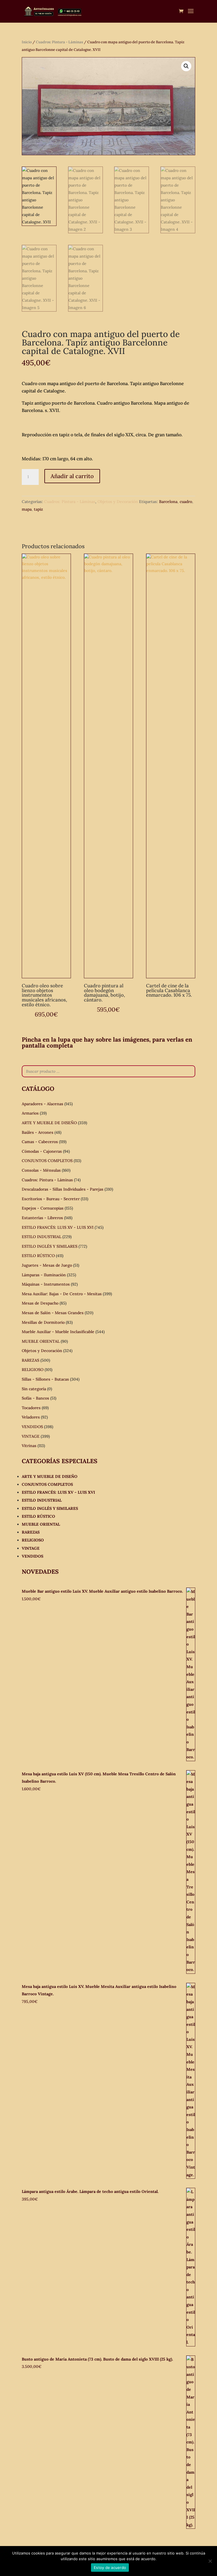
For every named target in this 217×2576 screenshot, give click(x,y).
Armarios (30, 1113)
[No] (210, 2561)
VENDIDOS (32, 1427)
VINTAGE (31, 1436)
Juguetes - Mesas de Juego (47, 1265)
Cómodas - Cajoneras (42, 1151)
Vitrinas (29, 1446)
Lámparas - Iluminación (44, 1275)
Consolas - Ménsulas (41, 1170)
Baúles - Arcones (38, 1132)
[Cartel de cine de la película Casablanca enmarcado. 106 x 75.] (171, 766)
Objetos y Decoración (118, 502)
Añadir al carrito (72, 476)
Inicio (27, 42)
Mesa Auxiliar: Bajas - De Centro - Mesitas (62, 1294)
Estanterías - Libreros (42, 1218)
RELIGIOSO (33, 1370)
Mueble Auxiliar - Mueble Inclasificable (58, 1332)
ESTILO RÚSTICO (38, 1256)
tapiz (38, 509)
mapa (27, 509)
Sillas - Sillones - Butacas (45, 1379)
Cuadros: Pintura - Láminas (59, 42)
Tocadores (31, 1408)
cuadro (186, 502)
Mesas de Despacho (40, 1303)
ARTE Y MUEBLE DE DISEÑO (49, 1123)
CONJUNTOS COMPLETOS (47, 1161)
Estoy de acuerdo (110, 2568)
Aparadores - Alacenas (43, 1104)
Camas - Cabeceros (40, 1142)
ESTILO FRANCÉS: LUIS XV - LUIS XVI (58, 1227)
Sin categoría (34, 1389)
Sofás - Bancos (35, 1398)
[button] (186, 66)
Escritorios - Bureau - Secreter (51, 1199)
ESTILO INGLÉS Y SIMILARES (50, 1246)
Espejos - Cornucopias (43, 1208)
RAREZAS (31, 1360)
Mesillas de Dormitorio (43, 1322)
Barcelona (168, 502)
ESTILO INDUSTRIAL (42, 1237)
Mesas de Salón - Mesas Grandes (53, 1313)
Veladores (31, 1417)
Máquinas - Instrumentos (46, 1284)
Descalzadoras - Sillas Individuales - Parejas (63, 1189)
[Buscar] (189, 1071)
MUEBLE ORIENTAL (41, 1341)
